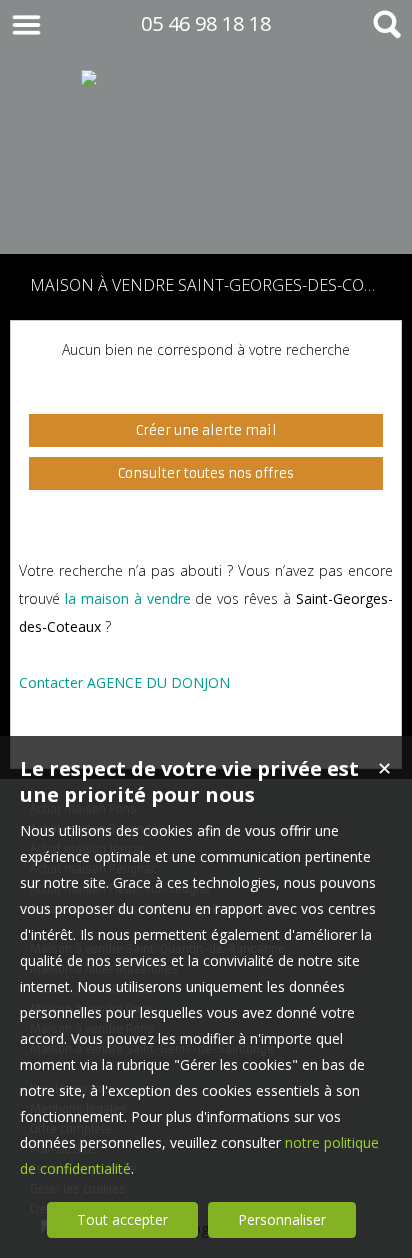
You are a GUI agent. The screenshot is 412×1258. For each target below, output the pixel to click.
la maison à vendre (128, 598)
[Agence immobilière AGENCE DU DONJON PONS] (206, 213)
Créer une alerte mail (206, 430)
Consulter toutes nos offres (206, 473)
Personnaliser (282, 1219)
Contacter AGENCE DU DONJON (124, 682)
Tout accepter (122, 1219)
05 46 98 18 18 (206, 23)
